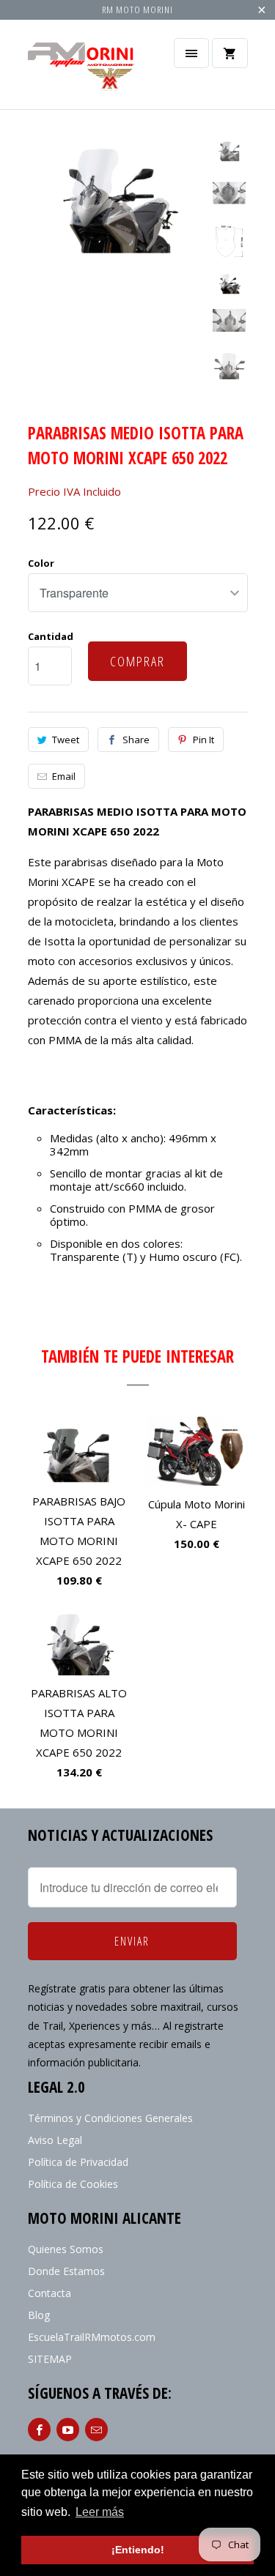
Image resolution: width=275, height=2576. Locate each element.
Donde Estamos (66, 2271)
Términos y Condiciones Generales (110, 2118)
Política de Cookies (73, 2184)
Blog (39, 2315)
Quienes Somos (66, 2249)
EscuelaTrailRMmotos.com (92, 2337)
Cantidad (51, 636)
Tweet (66, 740)
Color (41, 563)
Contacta (49, 2293)
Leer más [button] (100, 2512)
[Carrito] (230, 53)
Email (64, 776)
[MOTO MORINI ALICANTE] (87, 70)
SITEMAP (50, 2359)
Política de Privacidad (78, 2162)
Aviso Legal (55, 2140)
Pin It (203, 740)
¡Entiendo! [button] (138, 2550)
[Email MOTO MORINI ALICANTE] (96, 2430)
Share (136, 740)
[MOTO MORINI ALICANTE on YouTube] (68, 2430)
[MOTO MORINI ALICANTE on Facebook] (39, 2430)
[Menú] (191, 53)
